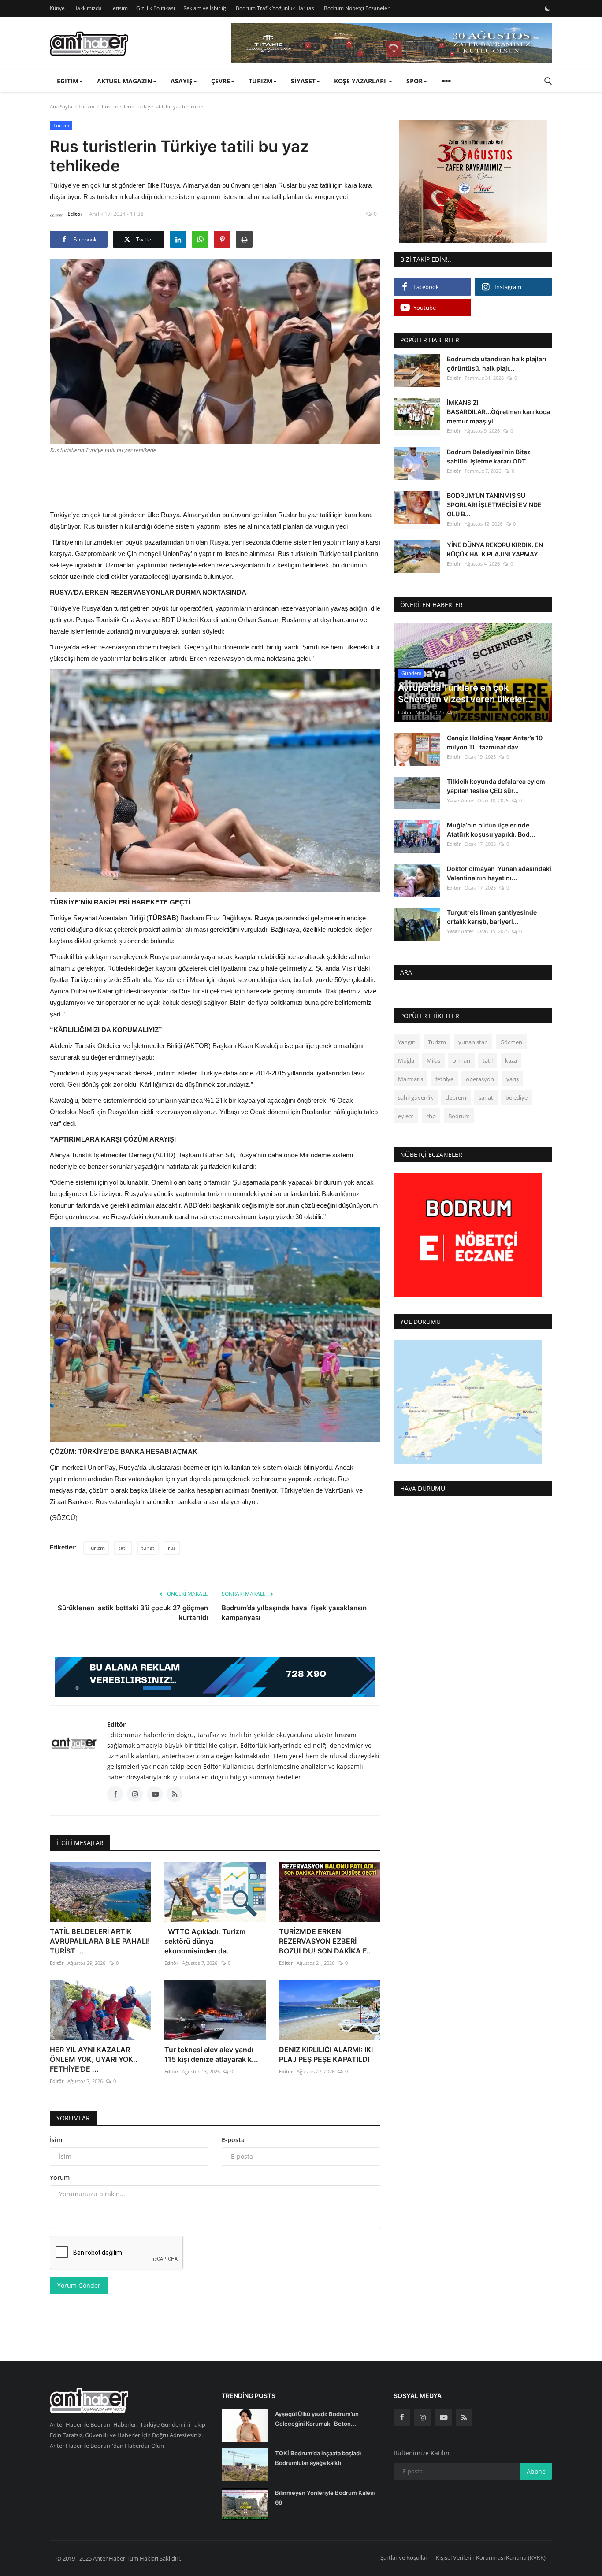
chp (431, 1116)
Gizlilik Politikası (156, 8)
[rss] (464, 2417)
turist (148, 1548)
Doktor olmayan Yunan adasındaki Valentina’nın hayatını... (499, 873)
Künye (57, 8)
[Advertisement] (215, 481)
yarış (513, 1079)
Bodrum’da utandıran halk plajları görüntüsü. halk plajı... (497, 363)
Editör (75, 214)
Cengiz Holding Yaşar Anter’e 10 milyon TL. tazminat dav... (495, 742)
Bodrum (459, 1116)
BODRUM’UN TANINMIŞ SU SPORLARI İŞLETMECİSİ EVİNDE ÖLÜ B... (494, 505)
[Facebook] (402, 2417)
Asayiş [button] (182, 81)
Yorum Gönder (79, 2285)
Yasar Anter (460, 800)
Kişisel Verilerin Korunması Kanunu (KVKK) (491, 2557)
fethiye (444, 1079)
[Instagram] (423, 2417)
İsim (56, 2140)
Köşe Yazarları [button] (361, 81)
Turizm (86, 106)
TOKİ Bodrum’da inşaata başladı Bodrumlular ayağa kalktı (318, 2458)
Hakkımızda (87, 8)
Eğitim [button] (68, 81)
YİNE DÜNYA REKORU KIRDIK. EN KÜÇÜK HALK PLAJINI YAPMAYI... (496, 549)
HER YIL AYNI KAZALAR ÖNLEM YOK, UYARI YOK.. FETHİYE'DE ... (94, 2059)
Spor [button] (414, 81)
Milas (433, 1060)
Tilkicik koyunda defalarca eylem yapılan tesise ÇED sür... (496, 786)
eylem (406, 1116)
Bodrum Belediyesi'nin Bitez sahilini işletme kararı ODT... (489, 456)
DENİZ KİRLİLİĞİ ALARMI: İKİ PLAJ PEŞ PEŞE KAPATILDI (326, 2054)
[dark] (547, 8)
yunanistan (473, 1042)
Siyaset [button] (303, 81)
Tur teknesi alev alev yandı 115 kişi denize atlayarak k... (211, 2054)
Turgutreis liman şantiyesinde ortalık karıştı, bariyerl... (492, 917)
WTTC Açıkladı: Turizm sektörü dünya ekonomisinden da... (205, 1941)
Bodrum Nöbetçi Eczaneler (357, 8)
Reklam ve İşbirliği (205, 8)
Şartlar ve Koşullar (404, 2557)
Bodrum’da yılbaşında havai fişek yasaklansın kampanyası (295, 1613)
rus (172, 1548)
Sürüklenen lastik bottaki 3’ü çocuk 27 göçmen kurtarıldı (133, 1613)
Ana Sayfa (61, 106)
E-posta (233, 2140)
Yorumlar (73, 2118)
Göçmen (511, 1042)
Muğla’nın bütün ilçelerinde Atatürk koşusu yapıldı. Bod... (491, 830)
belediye (517, 1097)
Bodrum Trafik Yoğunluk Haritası (276, 8)
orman (461, 1060)
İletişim (119, 8)
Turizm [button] (260, 81)
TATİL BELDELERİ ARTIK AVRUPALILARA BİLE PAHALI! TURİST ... (100, 1941)
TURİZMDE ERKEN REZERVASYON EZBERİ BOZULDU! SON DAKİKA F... (326, 1941)
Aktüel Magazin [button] (124, 81)
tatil (123, 1548)
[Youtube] (443, 2417)
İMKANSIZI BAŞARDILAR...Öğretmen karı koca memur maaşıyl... (498, 412)
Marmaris (411, 1079)
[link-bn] (392, 43)
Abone (536, 2471)
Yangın (407, 1042)
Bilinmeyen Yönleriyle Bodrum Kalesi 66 (325, 2498)
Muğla (406, 1060)
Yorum (60, 2178)
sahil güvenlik (416, 1097)
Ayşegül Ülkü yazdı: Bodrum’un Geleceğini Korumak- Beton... (317, 2419)
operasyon (480, 1079)
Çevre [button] (221, 81)
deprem (456, 1097)
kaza (511, 1060)
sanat (486, 1097)
